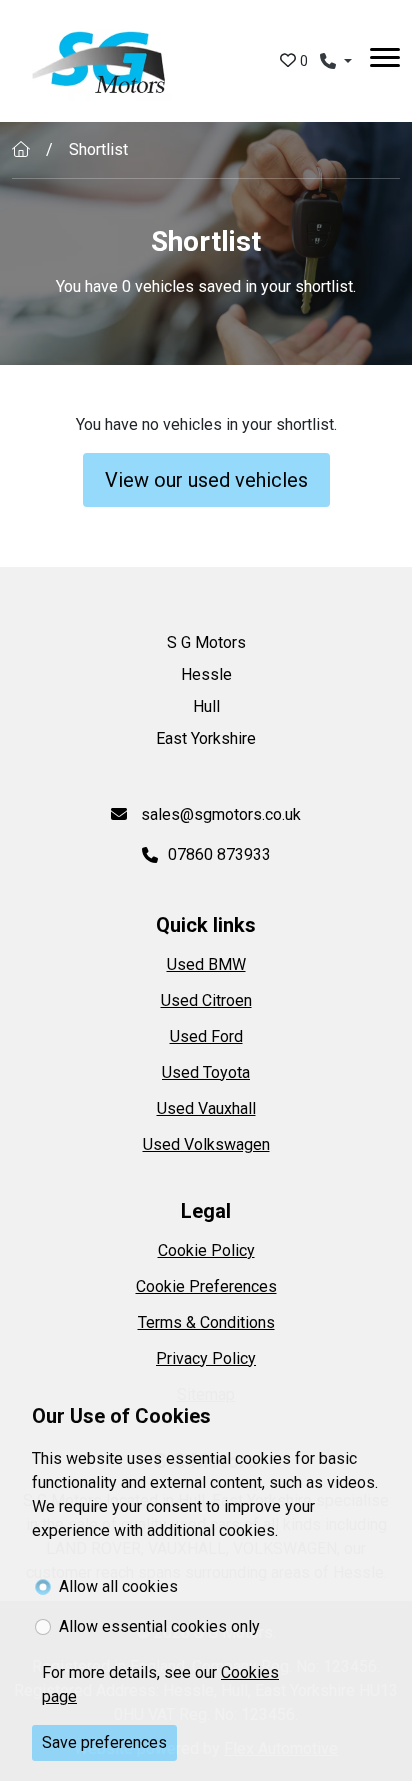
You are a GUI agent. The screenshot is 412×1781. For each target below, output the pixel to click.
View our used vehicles (206, 480)
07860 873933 (219, 854)
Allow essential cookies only (159, 1626)
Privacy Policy (206, 1358)
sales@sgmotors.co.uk (219, 814)
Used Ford (206, 1036)
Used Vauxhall (206, 1108)
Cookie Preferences (206, 1286)
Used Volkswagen (206, 1144)
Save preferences (104, 1742)
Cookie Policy (206, 1250)
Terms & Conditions (206, 1322)
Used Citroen (206, 1000)
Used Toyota (206, 1072)
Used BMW (206, 964)
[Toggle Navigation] (385, 61)
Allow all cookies (118, 1586)
